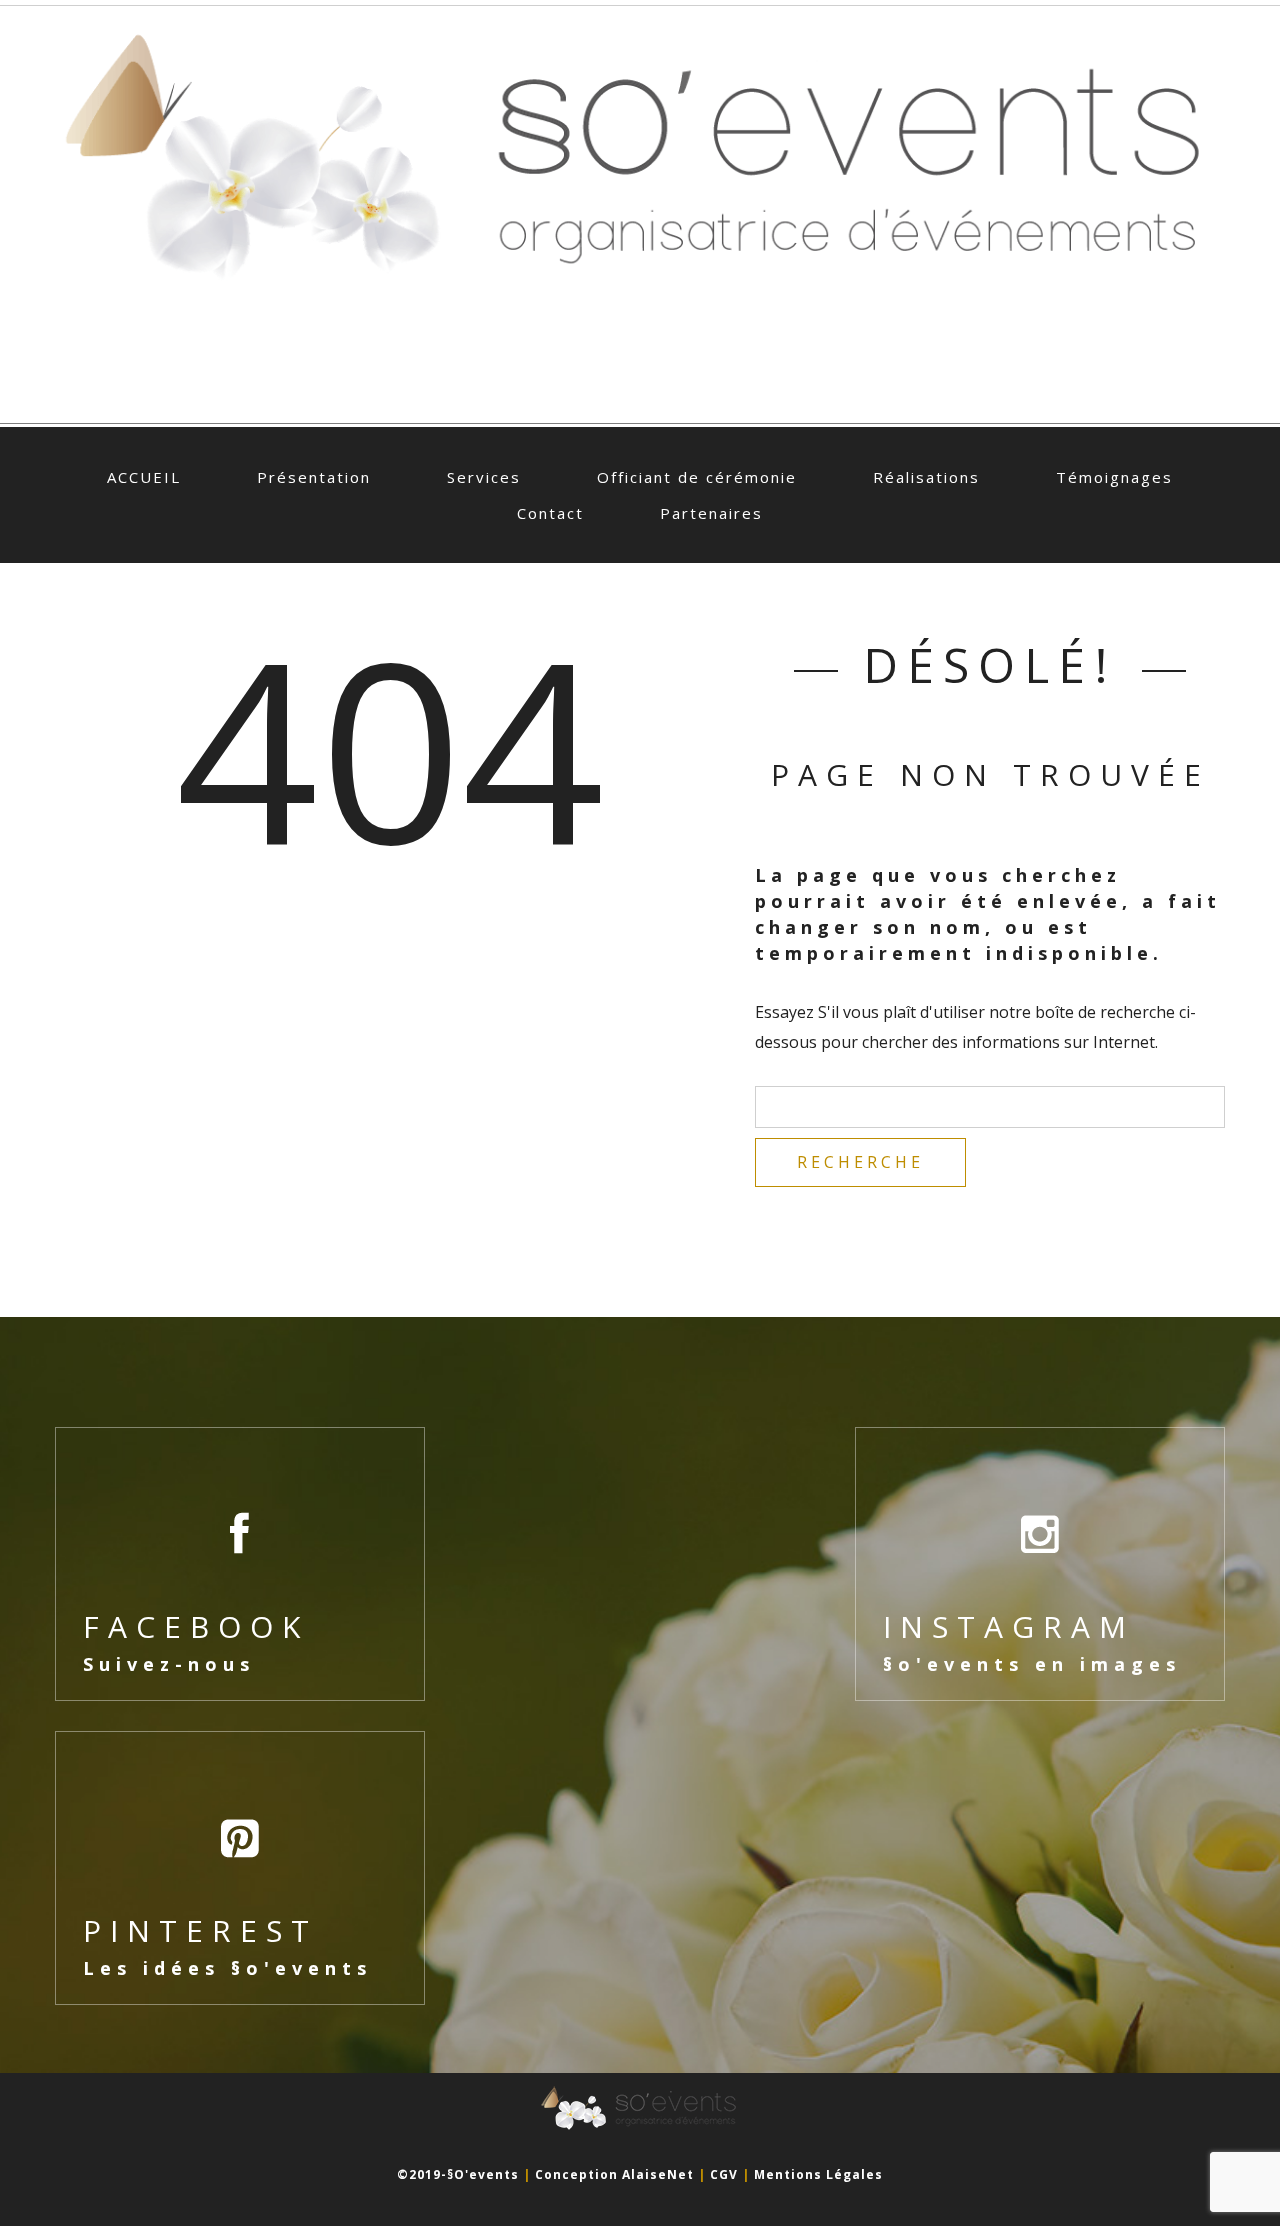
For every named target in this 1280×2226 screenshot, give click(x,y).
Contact (550, 513)
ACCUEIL (144, 477)
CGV (724, 2174)
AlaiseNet (658, 2174)
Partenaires (711, 513)
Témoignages (1114, 477)
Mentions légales (818, 2174)
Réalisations (926, 477)
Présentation (314, 477)
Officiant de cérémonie (697, 477)
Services (484, 477)
